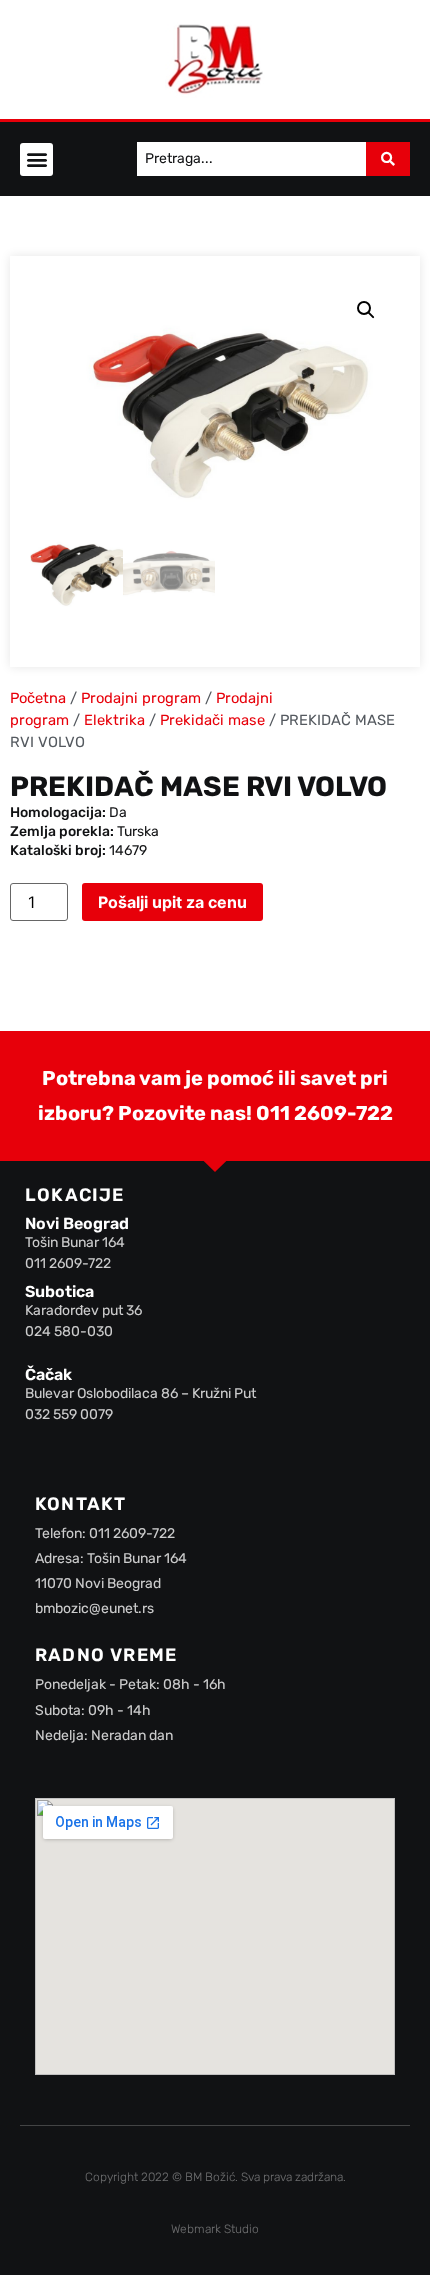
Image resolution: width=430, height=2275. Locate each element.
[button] (36, 159)
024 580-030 (69, 1331)
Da (118, 812)
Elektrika (114, 720)
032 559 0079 (69, 1414)
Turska (138, 831)
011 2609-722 (324, 1113)
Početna (38, 698)
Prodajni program (141, 698)
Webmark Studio (215, 2229)
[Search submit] (388, 159)
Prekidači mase (212, 720)
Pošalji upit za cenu (172, 902)
